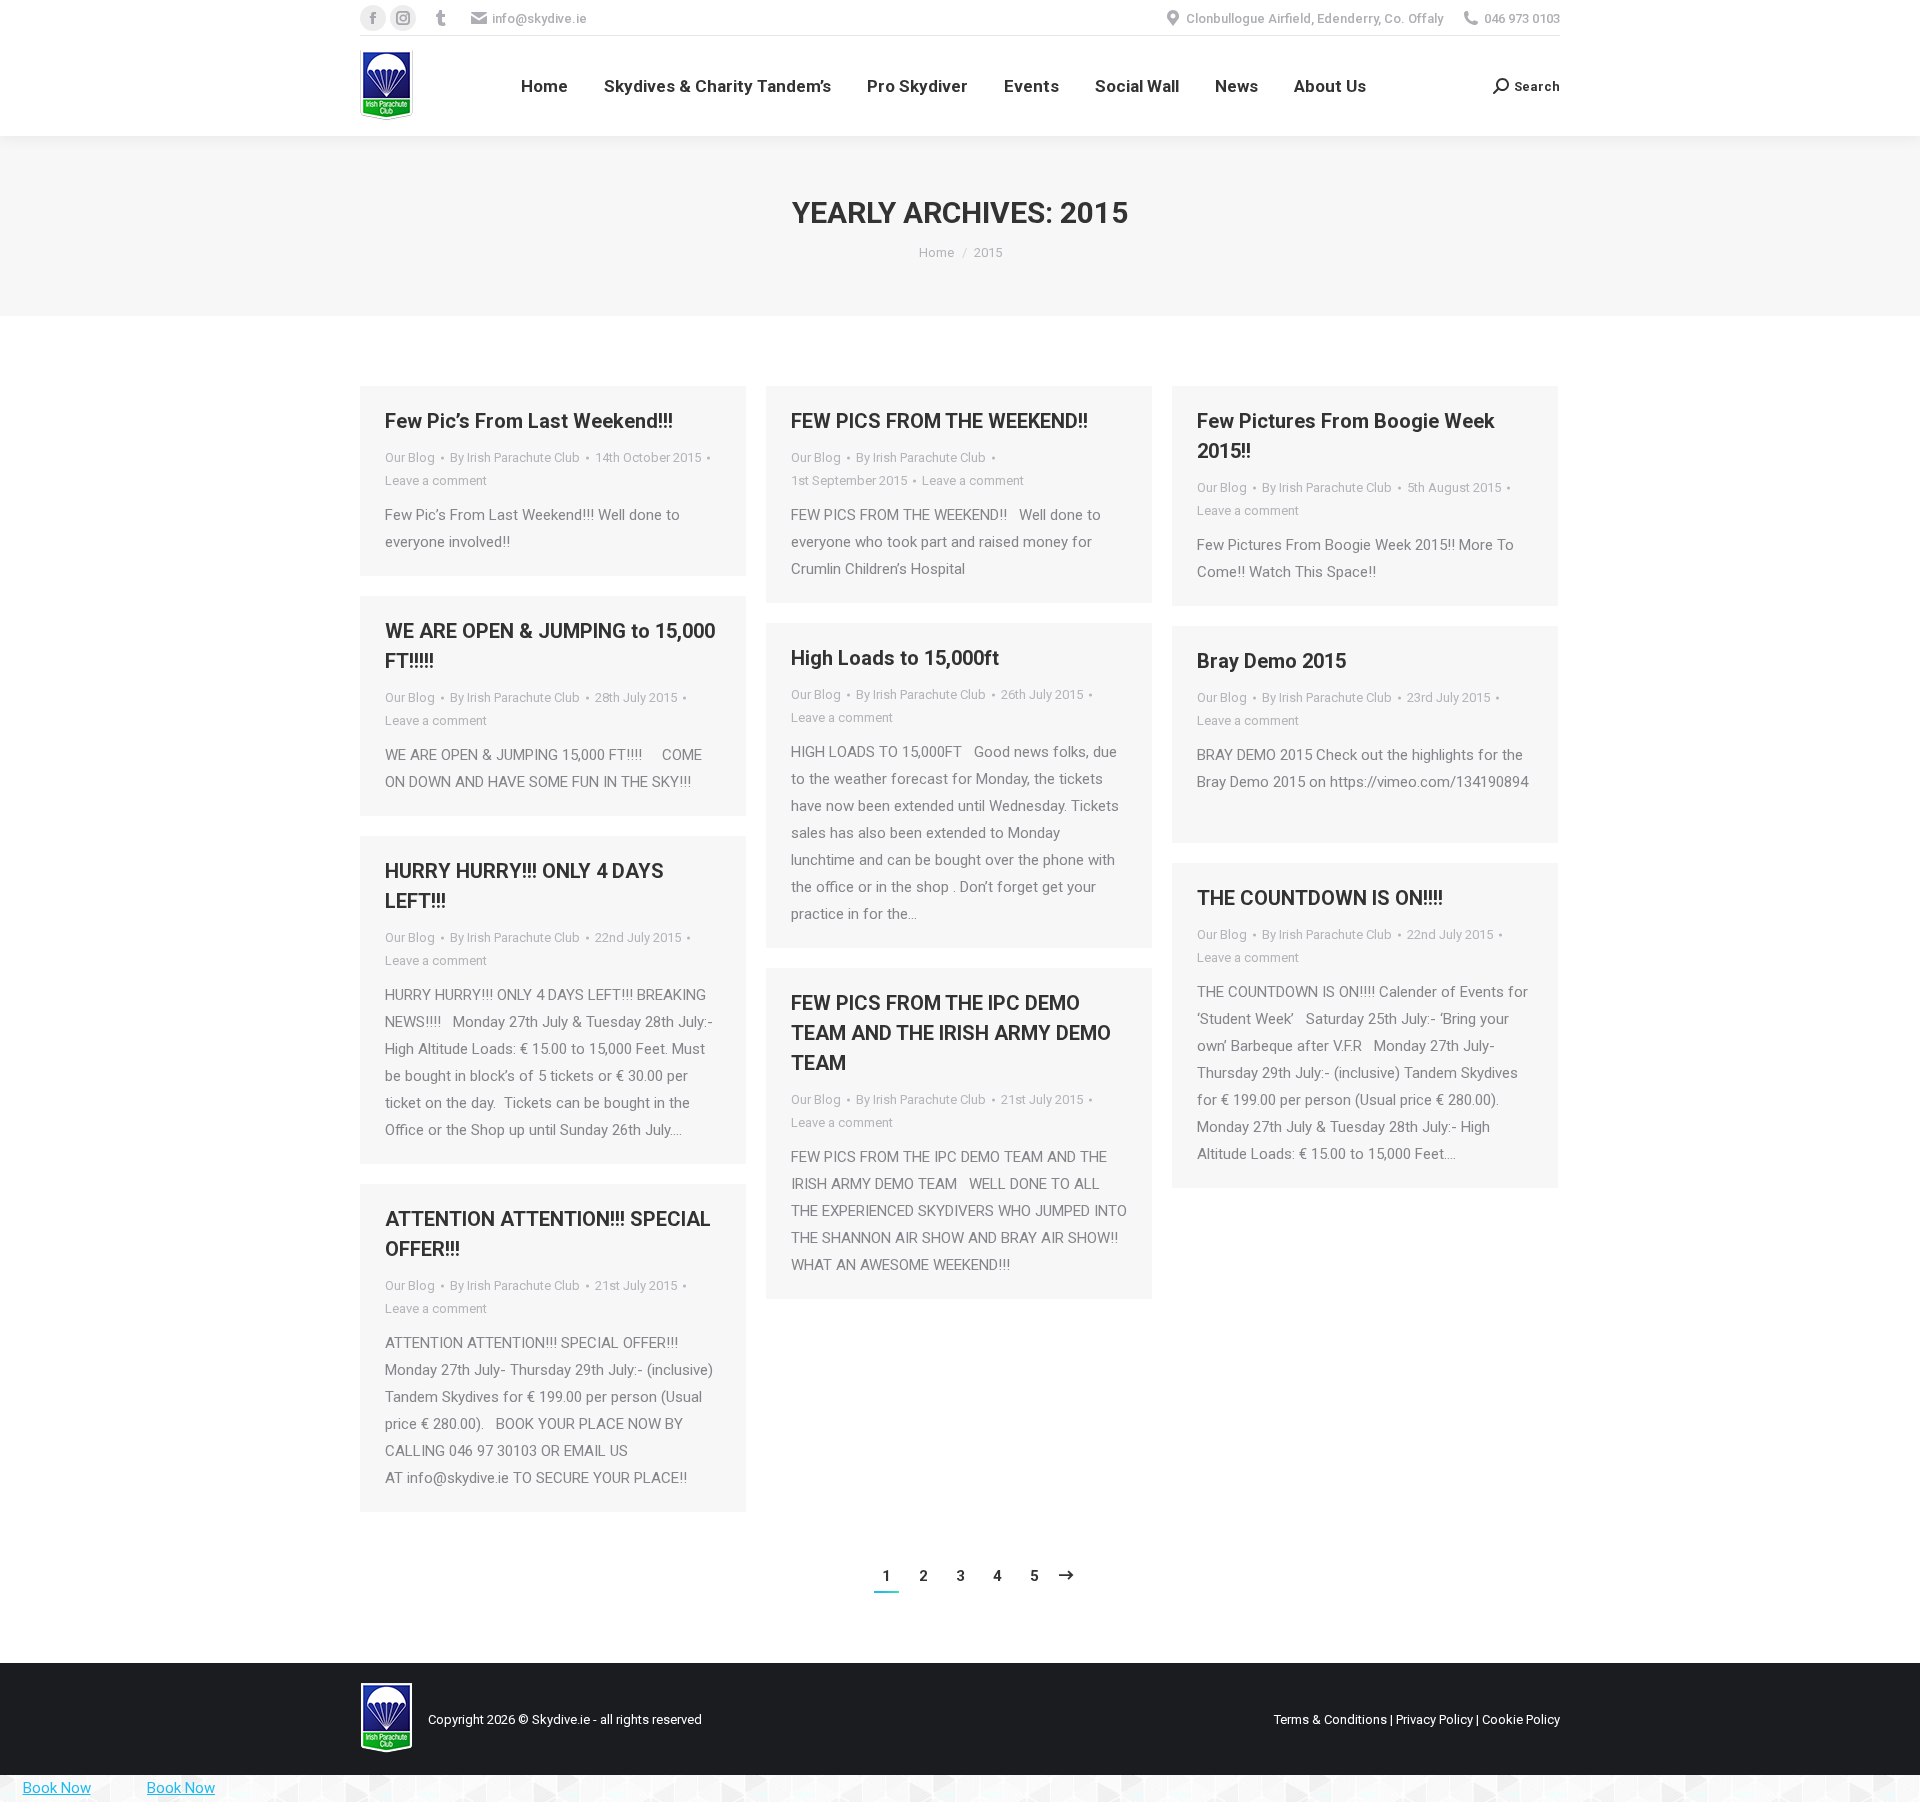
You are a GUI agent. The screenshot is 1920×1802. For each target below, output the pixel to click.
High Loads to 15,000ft (895, 658)
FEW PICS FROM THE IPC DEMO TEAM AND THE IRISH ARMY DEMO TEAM (951, 1033)
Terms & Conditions (1330, 1719)
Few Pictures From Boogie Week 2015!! (1346, 436)
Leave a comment (436, 480)
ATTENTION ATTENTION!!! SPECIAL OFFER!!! (548, 1234)
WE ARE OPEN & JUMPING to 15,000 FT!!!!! (550, 646)
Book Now (57, 1788)
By (515, 457)
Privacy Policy (1434, 1719)
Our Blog (410, 457)
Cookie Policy (1521, 1719)
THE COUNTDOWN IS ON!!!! (1320, 898)
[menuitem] (544, 86)
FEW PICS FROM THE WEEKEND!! (939, 421)
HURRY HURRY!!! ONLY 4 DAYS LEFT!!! (524, 886)
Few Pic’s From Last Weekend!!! (529, 421)
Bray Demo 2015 (1271, 661)
